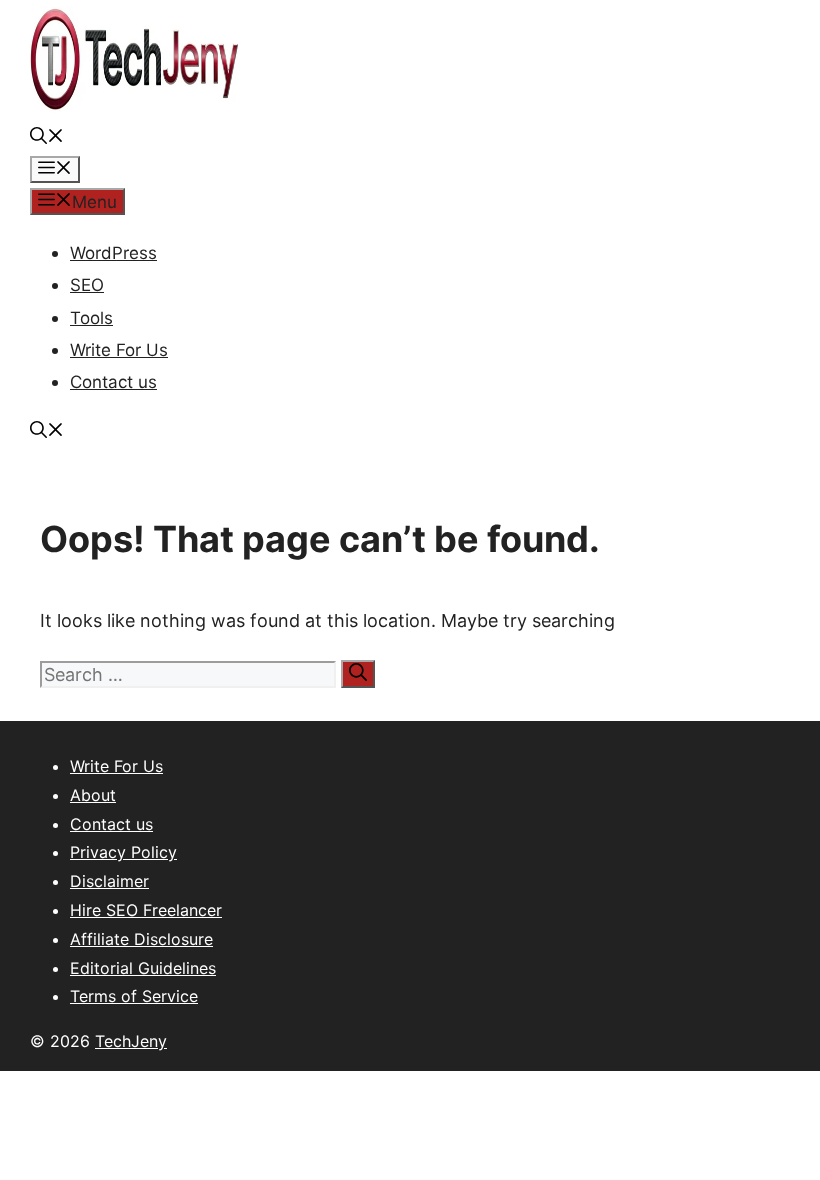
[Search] (358, 674)
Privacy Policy (123, 852)
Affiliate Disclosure (141, 939)
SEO (87, 285)
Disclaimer (109, 881)
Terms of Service (134, 996)
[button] (47, 138)
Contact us (113, 382)
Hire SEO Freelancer (146, 910)
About (93, 795)
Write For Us (119, 350)
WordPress (113, 253)
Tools (91, 318)
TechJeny (131, 1041)
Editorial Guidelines (143, 968)
